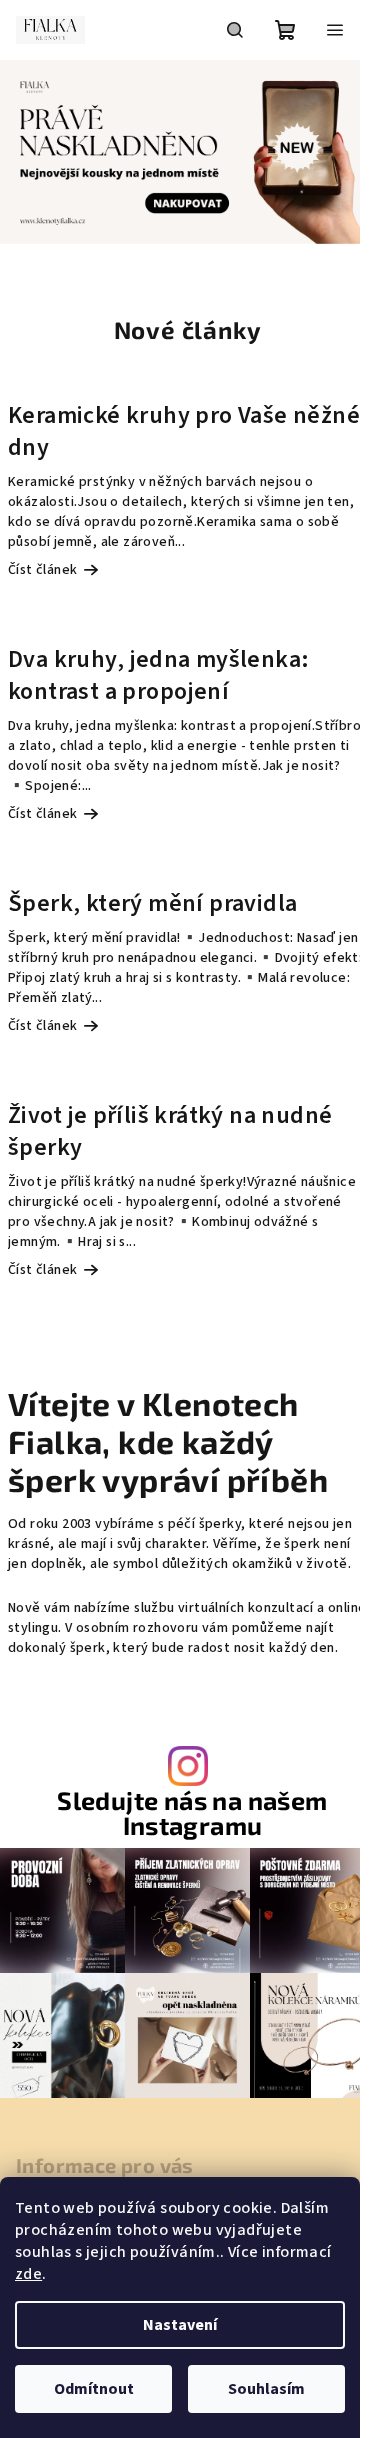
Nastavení (180, 2325)
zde (28, 2274)
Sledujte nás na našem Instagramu (192, 1813)
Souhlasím (266, 2389)
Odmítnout (94, 2389)
